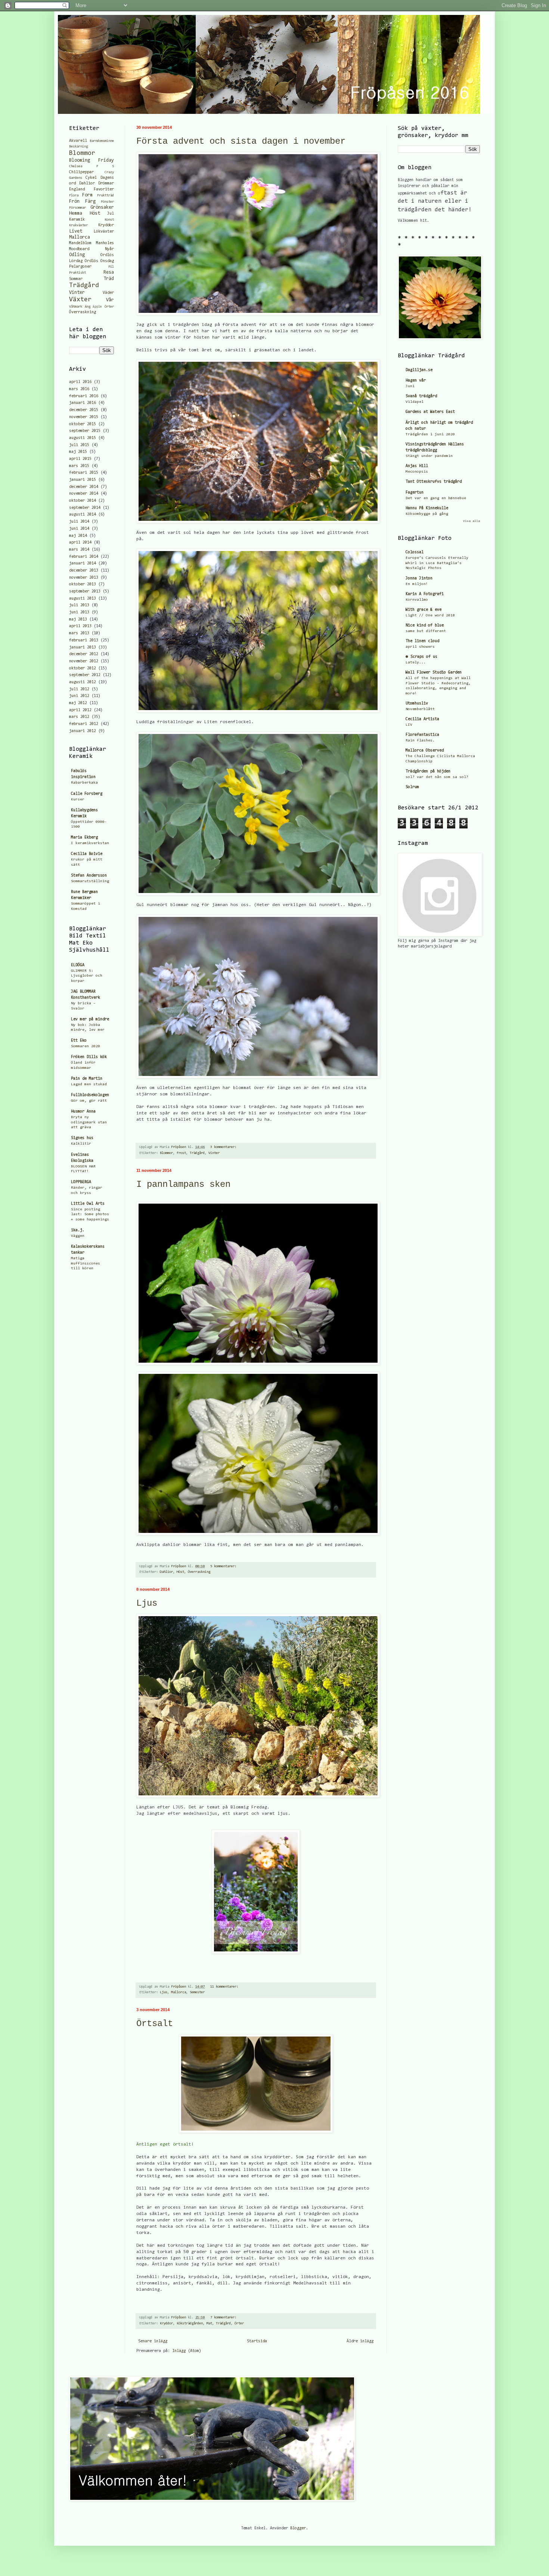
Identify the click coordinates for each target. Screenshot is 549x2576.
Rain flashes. (420, 741)
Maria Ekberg (84, 838)
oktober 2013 (83, 584)
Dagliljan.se (419, 370)
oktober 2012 (83, 668)
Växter (80, 300)
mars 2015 (79, 466)
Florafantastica (422, 735)
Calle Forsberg (87, 794)
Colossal (415, 552)
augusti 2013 (83, 599)
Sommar (76, 279)
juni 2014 (79, 529)
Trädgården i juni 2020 (430, 434)
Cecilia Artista (422, 719)
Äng (88, 307)
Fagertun (415, 493)
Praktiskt (77, 273)
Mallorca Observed (425, 751)
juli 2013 (79, 605)
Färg (90, 201)
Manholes (105, 243)
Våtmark (76, 307)
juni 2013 (79, 612)
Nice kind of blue (425, 626)
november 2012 (84, 661)
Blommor (166, 1153)
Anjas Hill (417, 466)
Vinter (214, 1153)
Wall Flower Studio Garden (434, 673)
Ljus (147, 1603)
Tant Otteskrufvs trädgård (434, 482)
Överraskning (199, 1572)
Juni (410, 386)
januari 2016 (83, 403)
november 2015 (84, 417)
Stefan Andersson (89, 876)
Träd (109, 279)
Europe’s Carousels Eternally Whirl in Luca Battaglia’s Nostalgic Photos (437, 563)
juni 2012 (79, 696)
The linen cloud (422, 641)
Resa (109, 272)
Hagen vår (416, 381)
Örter (239, 2324)
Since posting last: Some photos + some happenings (90, 1214)
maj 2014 (78, 536)
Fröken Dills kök (89, 1057)
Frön (74, 201)
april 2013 (80, 626)
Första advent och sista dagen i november (241, 141)
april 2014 (80, 543)
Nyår (109, 249)
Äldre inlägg (360, 2341)
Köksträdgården (190, 2324)
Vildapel (415, 402)
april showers (420, 647)
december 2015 (84, 410)
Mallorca (179, 1992)
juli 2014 (79, 522)
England (77, 189)
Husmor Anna (83, 1112)
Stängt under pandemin (429, 456)
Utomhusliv (417, 704)
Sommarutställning (90, 881)
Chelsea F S (91, 167)
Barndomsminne (102, 141)
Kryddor (166, 2324)
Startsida (257, 2341)
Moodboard (79, 249)
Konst (109, 220)
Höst (180, 1572)
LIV (409, 725)
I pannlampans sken (183, 1184)
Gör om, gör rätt (89, 1101)
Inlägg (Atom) (187, 2351)
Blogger (298, 2528)
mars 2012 (79, 717)
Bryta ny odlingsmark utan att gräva (89, 1122)
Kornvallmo (417, 600)
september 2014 (85, 508)
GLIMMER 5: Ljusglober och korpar (87, 976)
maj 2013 (78, 620)
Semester (197, 1992)
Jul (111, 214)
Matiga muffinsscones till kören (86, 1263)
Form (87, 195)
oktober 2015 (83, 424)
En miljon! (417, 584)
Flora (74, 196)
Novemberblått (420, 709)
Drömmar (106, 183)
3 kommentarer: (224, 1147)
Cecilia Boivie (87, 854)
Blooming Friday (91, 160)
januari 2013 (83, 648)
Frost (181, 1153)
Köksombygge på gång (427, 514)
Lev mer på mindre (90, 1019)
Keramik (77, 220)
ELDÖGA (78, 965)
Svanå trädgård (421, 396)
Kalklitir (81, 1144)
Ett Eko (79, 1041)
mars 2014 (79, 550)
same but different (426, 631)
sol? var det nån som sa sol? (437, 777)
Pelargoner (80, 267)
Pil (111, 267)
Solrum (412, 787)
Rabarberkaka (84, 783)
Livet (76, 231)
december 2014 (84, 487)
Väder (108, 293)
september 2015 (85, 431)
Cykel (91, 178)
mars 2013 (79, 633)
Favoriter (104, 189)
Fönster (107, 202)
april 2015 (80, 459)
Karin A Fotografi (425, 594)
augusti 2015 (83, 438)
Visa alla (472, 521)
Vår (110, 300)
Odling (77, 255)
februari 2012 (84, 724)
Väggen (78, 1236)
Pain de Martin (87, 1079)
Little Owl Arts (88, 1204)
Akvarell (78, 141)
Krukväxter (78, 225)
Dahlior (166, 1572)
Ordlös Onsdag (99, 261)
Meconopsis (417, 472)
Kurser (78, 799)
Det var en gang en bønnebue (436, 498)
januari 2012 (83, 731)
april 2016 (80, 382)
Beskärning (78, 147)
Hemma (76, 213)
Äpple (97, 307)
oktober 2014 (83, 501)
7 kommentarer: (224, 2318)
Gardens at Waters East (430, 412)
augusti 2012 (83, 682)
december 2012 (84, 654)
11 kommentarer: (225, 1987)
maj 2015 (78, 452)
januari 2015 (83, 480)
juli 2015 (79, 445)
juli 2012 (79, 689)
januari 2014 (83, 564)
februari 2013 (84, 640)
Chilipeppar (81, 172)
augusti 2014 (83, 515)
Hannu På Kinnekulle (427, 508)
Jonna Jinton (419, 578)
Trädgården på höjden (428, 771)
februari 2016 (84, 396)
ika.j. (78, 1230)
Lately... (416, 662)
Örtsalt (155, 2024)
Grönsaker (102, 207)
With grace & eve (424, 610)
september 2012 (85, 675)
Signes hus (82, 1138)
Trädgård (197, 1153)
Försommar (77, 208)
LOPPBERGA (81, 1182)
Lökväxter (104, 232)
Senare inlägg (153, 2341)
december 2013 (84, 571)
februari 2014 (84, 557)
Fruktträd (106, 196)
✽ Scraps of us (421, 657)
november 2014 (84, 494)
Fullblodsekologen (90, 1095)
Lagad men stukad (89, 1084)
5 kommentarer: (224, 1567)
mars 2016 (79, 389)
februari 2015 (84, 473)
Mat (209, 2324)
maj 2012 (78, 703)
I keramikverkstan (90, 843)
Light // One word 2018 (430, 615)
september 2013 (85, 592)
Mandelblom (80, 243)
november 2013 (84, 578)
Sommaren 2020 (86, 1046)
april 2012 (80, 710)
